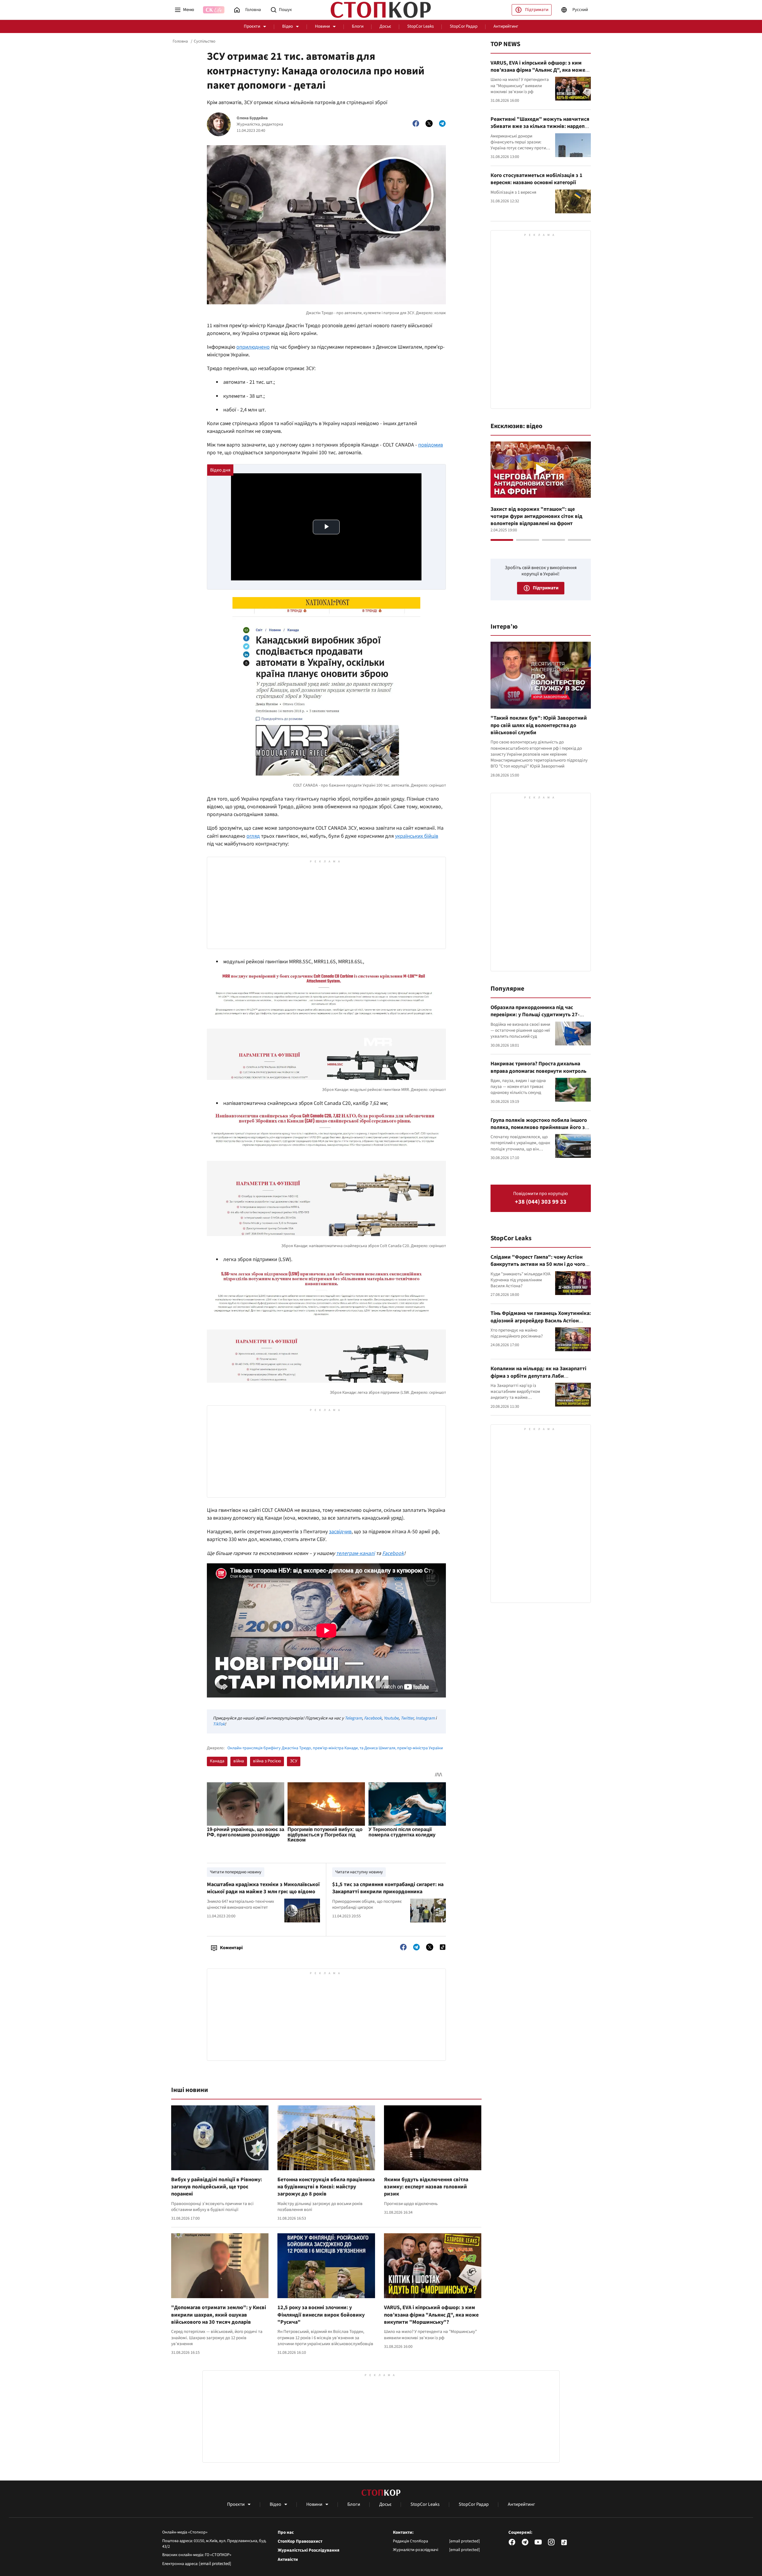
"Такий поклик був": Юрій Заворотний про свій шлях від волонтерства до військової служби (539, 725)
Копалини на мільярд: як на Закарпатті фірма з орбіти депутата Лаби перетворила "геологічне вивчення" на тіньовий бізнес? (539, 1379)
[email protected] (215, 2564)
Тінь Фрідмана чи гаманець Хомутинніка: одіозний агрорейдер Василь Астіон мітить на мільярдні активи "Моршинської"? (541, 1324)
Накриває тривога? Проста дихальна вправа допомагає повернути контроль (538, 1067)
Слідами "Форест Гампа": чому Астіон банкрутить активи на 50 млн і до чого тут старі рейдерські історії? (538, 1264)
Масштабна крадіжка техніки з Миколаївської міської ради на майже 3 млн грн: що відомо (263, 1888)
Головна (180, 41)
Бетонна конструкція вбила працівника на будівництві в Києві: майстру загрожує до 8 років (326, 2187)
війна (239, 1761)
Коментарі (231, 1948)
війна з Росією (267, 1761)
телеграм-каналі (355, 1553)
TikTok (219, 1724)
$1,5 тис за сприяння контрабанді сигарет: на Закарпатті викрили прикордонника (388, 1888)
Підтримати (537, 10)
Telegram (353, 1718)
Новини (322, 26)
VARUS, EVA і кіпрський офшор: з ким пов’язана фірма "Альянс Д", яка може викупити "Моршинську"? (431, 2315)
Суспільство (205, 41)
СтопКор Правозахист (300, 2541)
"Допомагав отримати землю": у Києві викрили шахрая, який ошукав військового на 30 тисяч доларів (219, 2315)
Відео (288, 26)
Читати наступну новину (359, 1872)
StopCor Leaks (420, 26)
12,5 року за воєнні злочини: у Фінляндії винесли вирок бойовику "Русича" (321, 2315)
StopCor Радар (464, 26)
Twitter (407, 1718)
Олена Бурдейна (252, 118)
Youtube (391, 1718)
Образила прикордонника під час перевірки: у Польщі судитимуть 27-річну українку (535, 1015)
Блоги (358, 26)
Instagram (425, 1718)
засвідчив (340, 1532)
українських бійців (417, 836)
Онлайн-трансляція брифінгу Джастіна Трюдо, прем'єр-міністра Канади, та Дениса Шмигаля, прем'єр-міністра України (335, 1748)
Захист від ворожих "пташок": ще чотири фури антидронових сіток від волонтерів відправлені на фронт (537, 516)
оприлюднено (253, 347)
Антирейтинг (506, 26)
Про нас (286, 2533)
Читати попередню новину (236, 1872)
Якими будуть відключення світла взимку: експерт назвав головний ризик (426, 2187)
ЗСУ (294, 1761)
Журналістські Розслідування (309, 2550)
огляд (253, 836)
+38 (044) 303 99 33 (541, 1202)
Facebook (393, 1553)
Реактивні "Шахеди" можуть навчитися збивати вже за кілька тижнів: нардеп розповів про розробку (540, 126)
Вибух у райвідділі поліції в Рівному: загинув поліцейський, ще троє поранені (217, 2187)
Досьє (385, 26)
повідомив (431, 445)
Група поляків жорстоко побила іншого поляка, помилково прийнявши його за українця (539, 1128)
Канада (217, 1761)
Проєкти (252, 26)
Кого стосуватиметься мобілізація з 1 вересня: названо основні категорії (537, 179)
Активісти (288, 2560)
